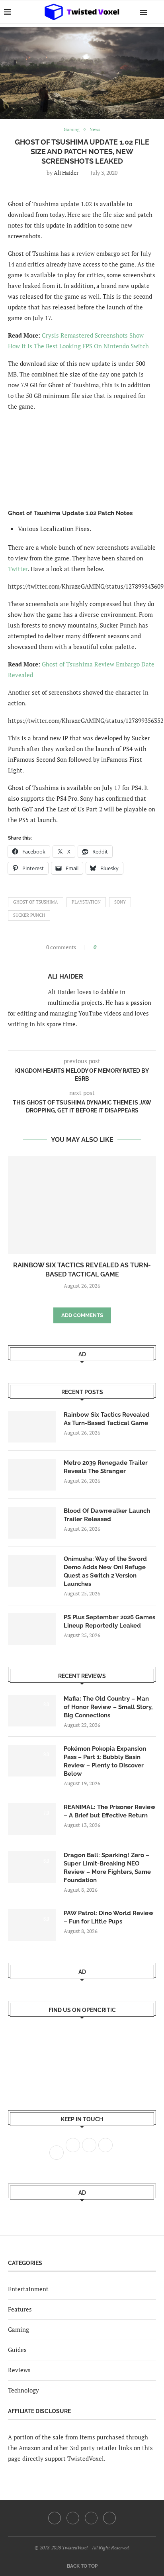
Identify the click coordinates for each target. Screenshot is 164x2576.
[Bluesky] (109, 2518)
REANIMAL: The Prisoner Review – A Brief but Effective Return (110, 1811)
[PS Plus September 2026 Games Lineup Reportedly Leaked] (32, 1629)
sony (120, 902)
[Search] (156, 12)
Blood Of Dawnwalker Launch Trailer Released (107, 1515)
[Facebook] (55, 2518)
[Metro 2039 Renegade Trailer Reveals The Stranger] (32, 1475)
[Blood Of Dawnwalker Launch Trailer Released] (32, 1523)
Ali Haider (66, 173)
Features (20, 2309)
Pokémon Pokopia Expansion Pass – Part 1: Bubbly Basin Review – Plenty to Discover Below (105, 1761)
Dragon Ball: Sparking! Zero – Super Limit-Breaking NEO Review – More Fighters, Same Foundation (107, 1868)
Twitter (18, 569)
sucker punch (29, 915)
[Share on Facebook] (105, 947)
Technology (23, 2390)
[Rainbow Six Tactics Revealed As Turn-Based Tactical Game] (82, 1205)
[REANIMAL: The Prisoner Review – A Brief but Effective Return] (32, 1819)
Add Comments (82, 1315)
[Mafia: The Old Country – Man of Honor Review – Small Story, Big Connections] (32, 1711)
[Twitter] (73, 2518)
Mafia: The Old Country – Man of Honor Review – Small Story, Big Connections (108, 1707)
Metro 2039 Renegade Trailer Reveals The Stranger (106, 1467)
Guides (17, 2350)
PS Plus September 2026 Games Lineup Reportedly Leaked (109, 1621)
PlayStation (86, 902)
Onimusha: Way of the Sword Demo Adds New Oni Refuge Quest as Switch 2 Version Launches (105, 1571)
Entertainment (28, 2289)
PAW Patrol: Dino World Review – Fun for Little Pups (109, 1917)
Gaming (19, 2329)
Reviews (19, 2370)
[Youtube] (91, 2518)
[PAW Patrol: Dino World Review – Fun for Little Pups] (32, 1925)
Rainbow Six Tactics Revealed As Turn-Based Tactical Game (107, 1419)
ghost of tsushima (36, 902)
